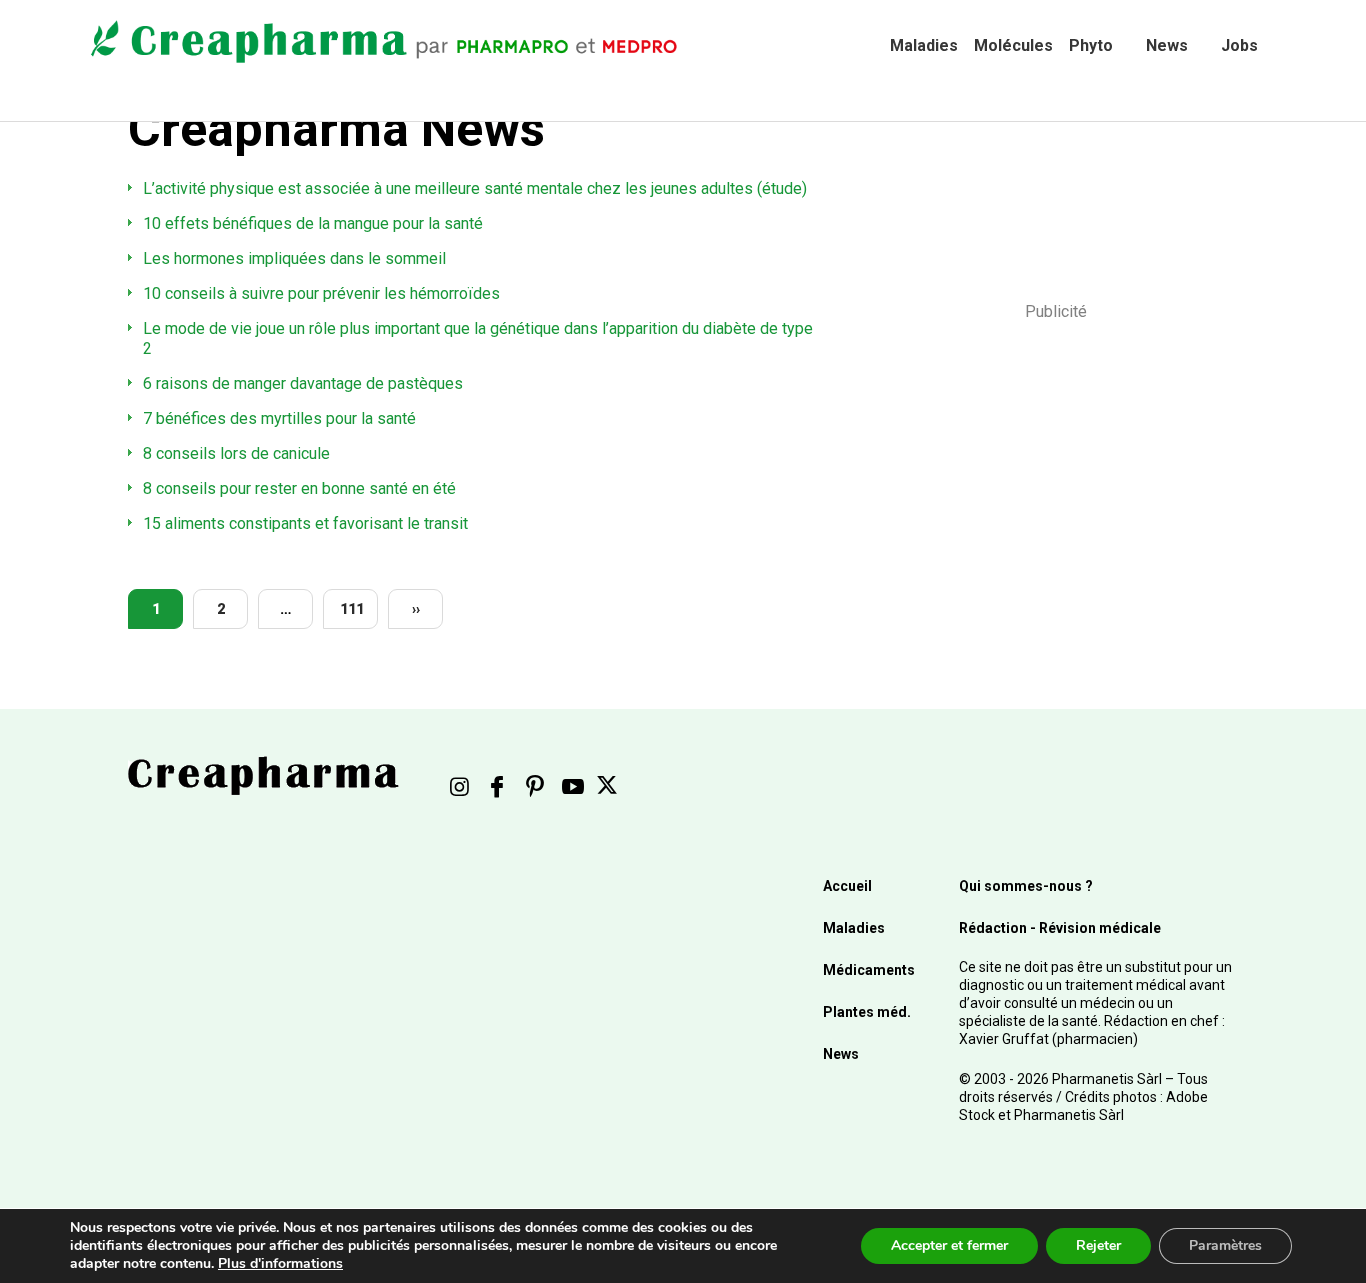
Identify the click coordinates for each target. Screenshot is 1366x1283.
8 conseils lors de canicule (236, 453)
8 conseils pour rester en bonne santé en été (299, 488)
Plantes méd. (867, 1012)
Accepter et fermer (949, 1245)
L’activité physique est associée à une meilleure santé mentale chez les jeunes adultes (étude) (475, 188)
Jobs (1239, 45)
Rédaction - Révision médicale (1060, 928)
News (1167, 45)
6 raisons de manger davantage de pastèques (303, 383)
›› (416, 609)
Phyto (1091, 45)
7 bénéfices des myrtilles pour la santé (279, 418)
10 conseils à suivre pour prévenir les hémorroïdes (321, 293)
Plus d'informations (280, 1263)
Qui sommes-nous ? (1026, 886)
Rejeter (1098, 1245)
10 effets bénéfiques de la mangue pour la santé (313, 223)
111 (352, 609)
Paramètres (1225, 1245)
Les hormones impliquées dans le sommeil (294, 258)
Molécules (1013, 45)
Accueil (847, 886)
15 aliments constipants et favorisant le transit (305, 523)
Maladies (924, 45)
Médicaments (869, 970)
